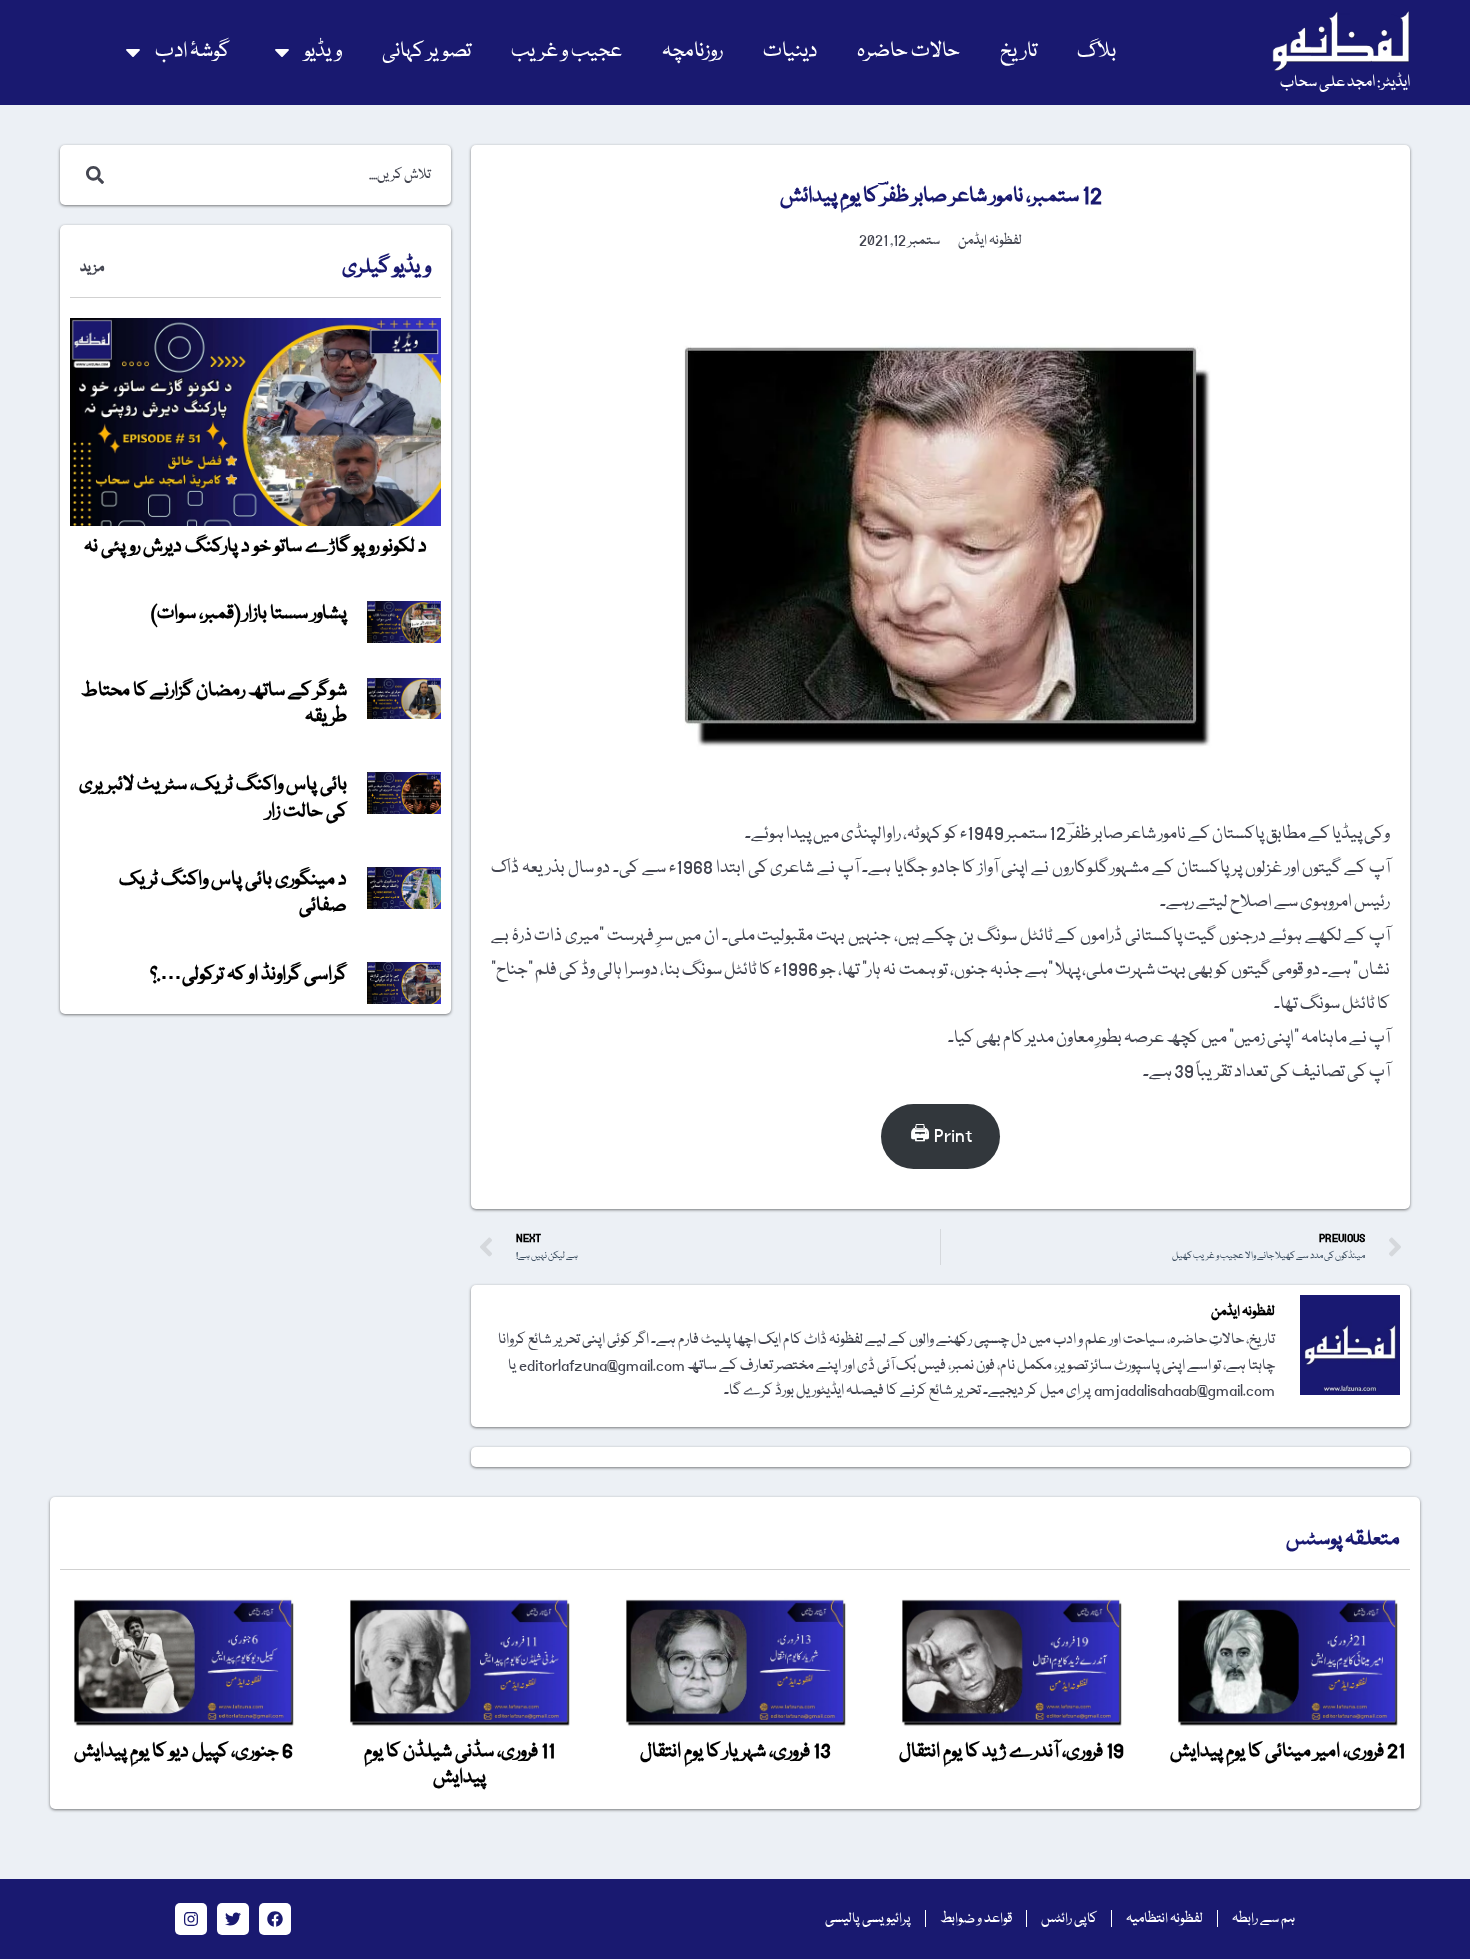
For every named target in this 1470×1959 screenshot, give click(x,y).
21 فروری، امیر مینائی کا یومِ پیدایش (1287, 1752)
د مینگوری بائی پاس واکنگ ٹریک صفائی (233, 893)
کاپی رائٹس (1069, 1919)
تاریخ (1018, 51)
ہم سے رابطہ (1263, 1919)
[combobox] (276, 175)
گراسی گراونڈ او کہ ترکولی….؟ (248, 975)
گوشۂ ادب (192, 51)
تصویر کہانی (426, 51)
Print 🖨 (941, 1136)
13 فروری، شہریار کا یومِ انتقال (735, 1752)
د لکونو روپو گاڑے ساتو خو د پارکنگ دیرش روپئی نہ (255, 547)
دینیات (790, 51)
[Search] (91, 175)
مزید (92, 268)
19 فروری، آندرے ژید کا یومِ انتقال (1011, 1752)
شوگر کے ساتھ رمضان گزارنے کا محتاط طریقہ (214, 704)
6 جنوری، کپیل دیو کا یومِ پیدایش (183, 1752)
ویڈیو (323, 51)
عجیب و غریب (566, 51)
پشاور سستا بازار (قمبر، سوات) (249, 614)
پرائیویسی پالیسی (868, 1919)
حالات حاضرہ (908, 51)
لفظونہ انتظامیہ (1164, 1919)
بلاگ (1096, 51)
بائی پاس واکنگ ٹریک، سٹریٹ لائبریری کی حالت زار (213, 798)
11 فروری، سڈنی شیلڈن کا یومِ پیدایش (459, 1765)
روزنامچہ (692, 51)
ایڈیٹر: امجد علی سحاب (1345, 83)
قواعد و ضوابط (976, 1919)
